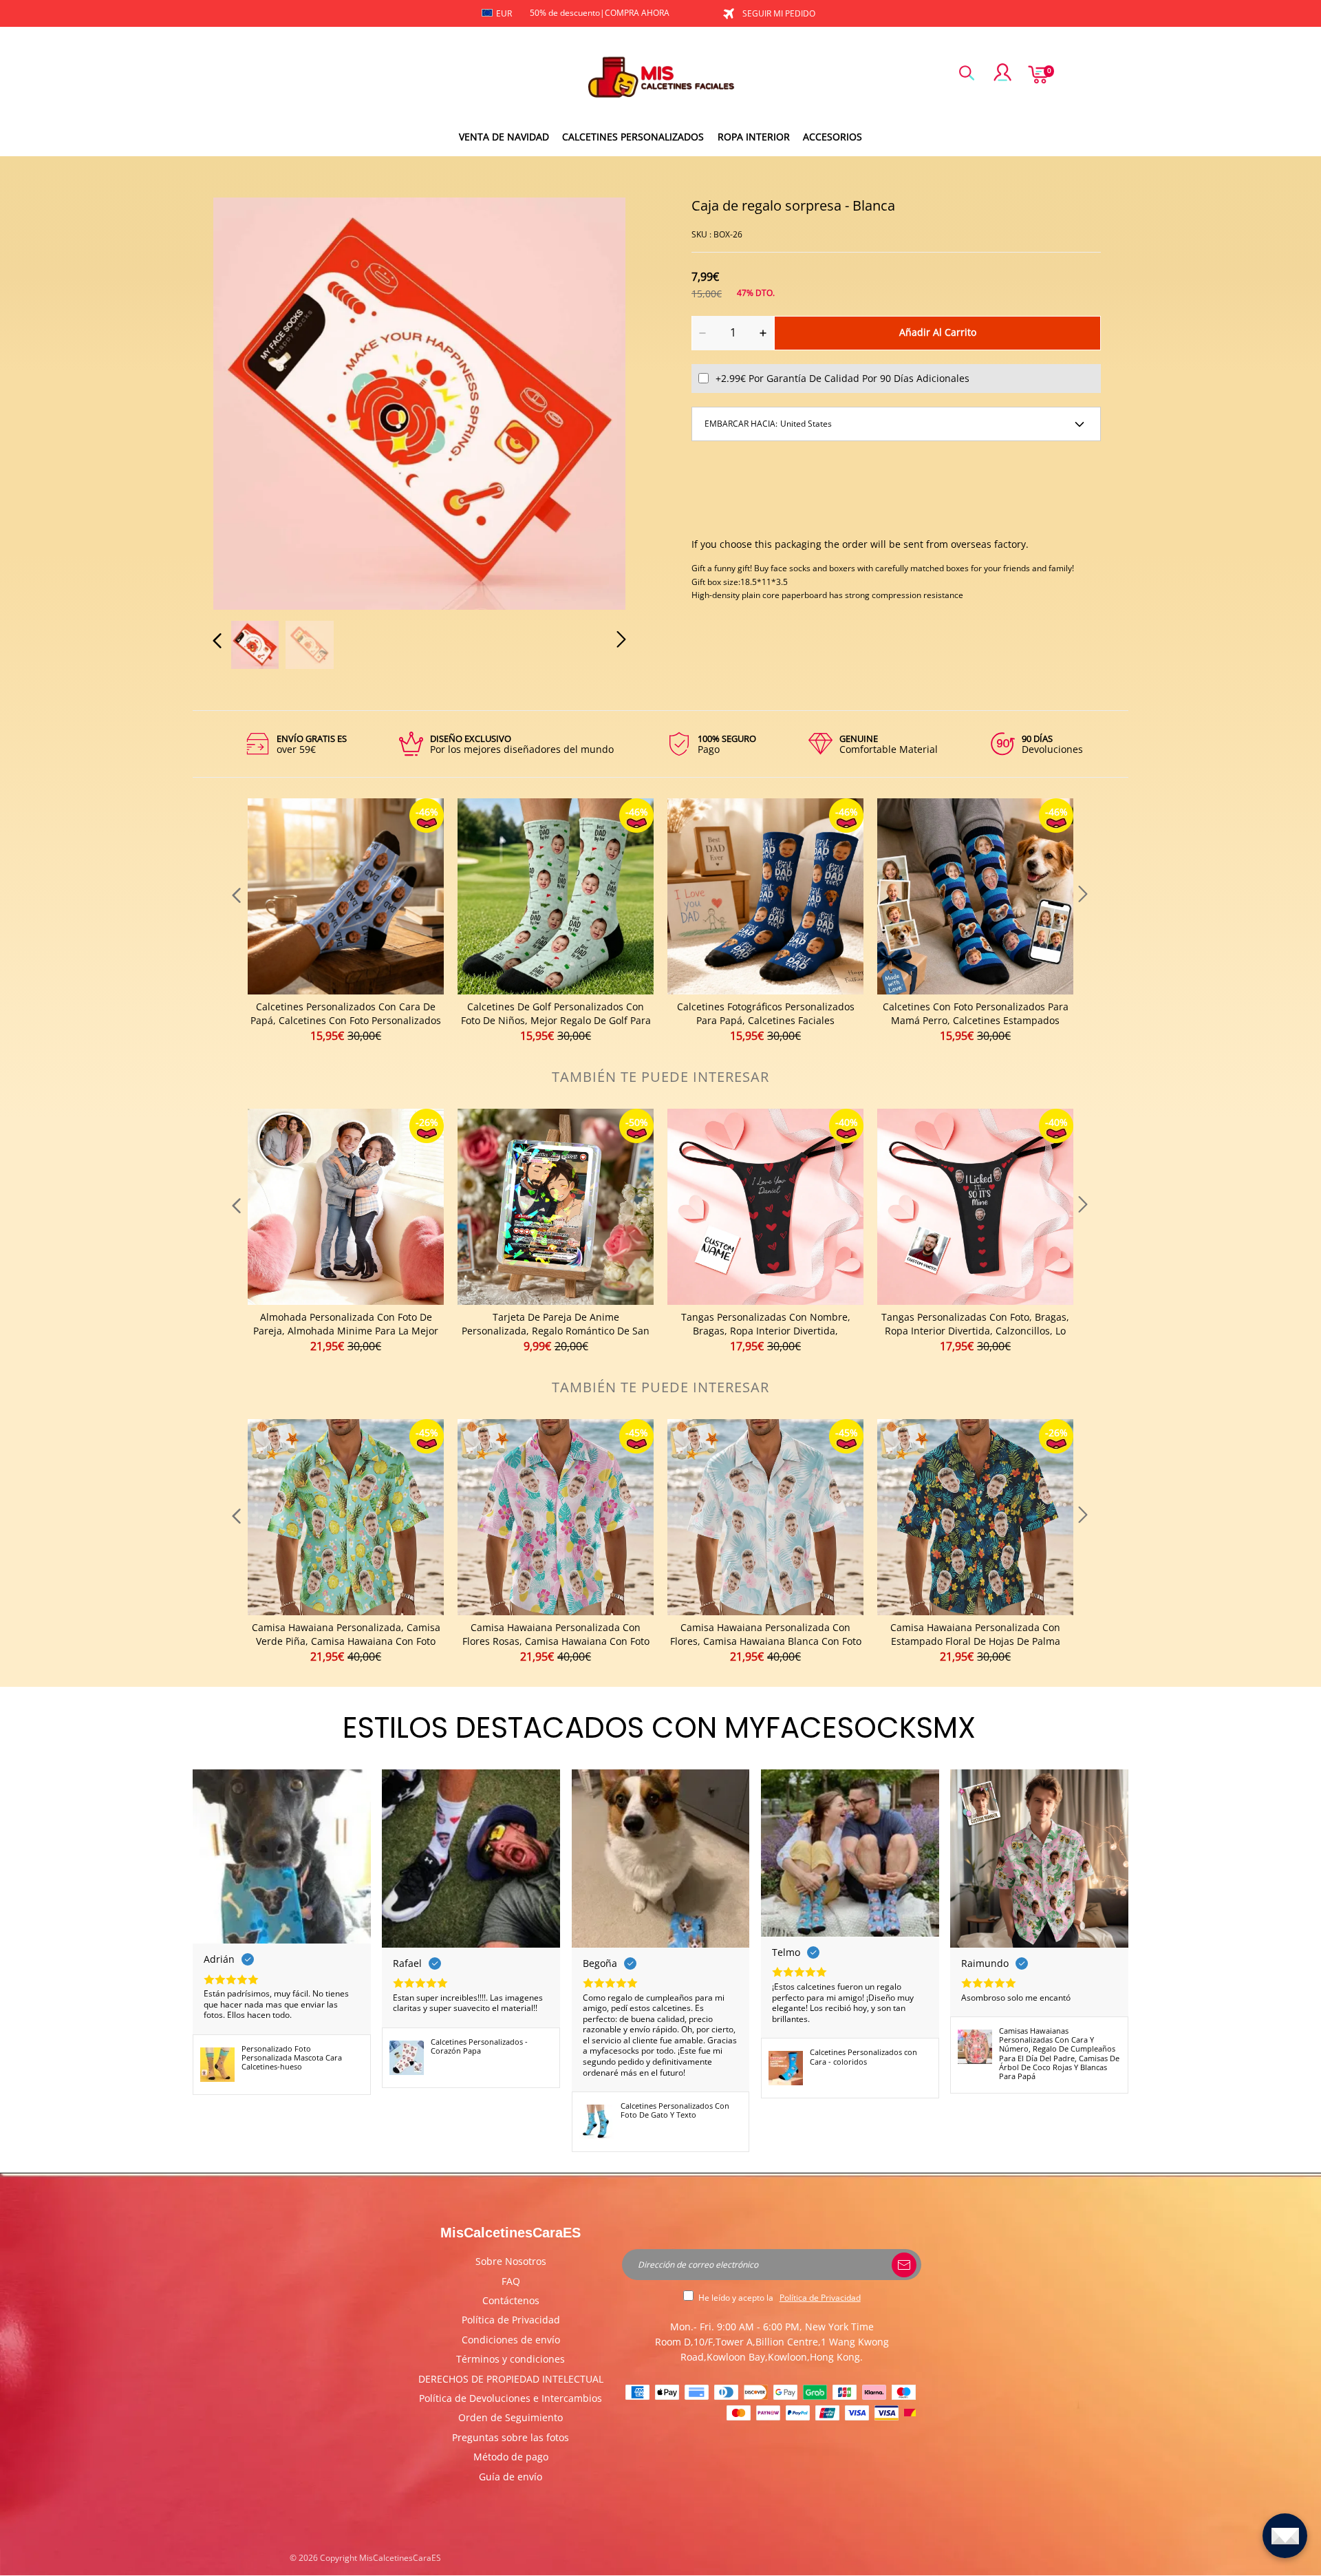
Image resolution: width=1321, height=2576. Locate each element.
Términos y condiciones (511, 2359)
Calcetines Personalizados (633, 137)
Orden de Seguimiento (511, 2417)
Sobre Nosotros (511, 2261)
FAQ (511, 2281)
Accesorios (833, 137)
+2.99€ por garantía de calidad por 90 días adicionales (842, 378)
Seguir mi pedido (779, 13)
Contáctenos (511, 2300)
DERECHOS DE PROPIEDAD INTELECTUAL (511, 2379)
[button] (245, 401)
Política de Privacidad (511, 2320)
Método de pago (511, 2457)
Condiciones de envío (511, 2340)
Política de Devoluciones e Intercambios (511, 2398)
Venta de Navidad (504, 137)
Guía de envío (511, 2477)
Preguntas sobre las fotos (511, 2437)
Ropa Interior (754, 137)
